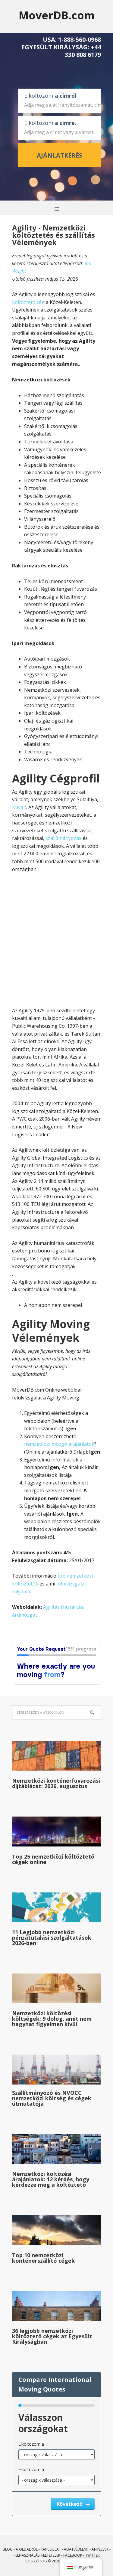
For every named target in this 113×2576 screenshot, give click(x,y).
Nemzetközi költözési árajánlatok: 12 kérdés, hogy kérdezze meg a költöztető (51, 2179)
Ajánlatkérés (60, 155)
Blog (8, 2549)
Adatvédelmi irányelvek (86, 2549)
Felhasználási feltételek (37, 2555)
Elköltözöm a (31, 2444)
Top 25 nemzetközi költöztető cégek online (53, 1859)
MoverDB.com (57, 15)
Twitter (93, 2555)
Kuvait (19, 807)
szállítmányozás (63, 838)
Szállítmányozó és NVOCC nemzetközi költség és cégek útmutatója (52, 2098)
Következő (70, 2504)
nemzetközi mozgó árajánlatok (59, 1444)
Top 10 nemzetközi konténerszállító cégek (43, 2258)
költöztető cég (28, 302)
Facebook (73, 2555)
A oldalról (27, 2549)
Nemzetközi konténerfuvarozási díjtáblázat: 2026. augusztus (56, 1783)
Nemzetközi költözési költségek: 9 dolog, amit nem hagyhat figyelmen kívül (52, 2019)
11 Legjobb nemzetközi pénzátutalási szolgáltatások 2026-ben (52, 1938)
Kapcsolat (51, 2549)
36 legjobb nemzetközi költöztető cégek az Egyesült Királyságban (52, 2336)
